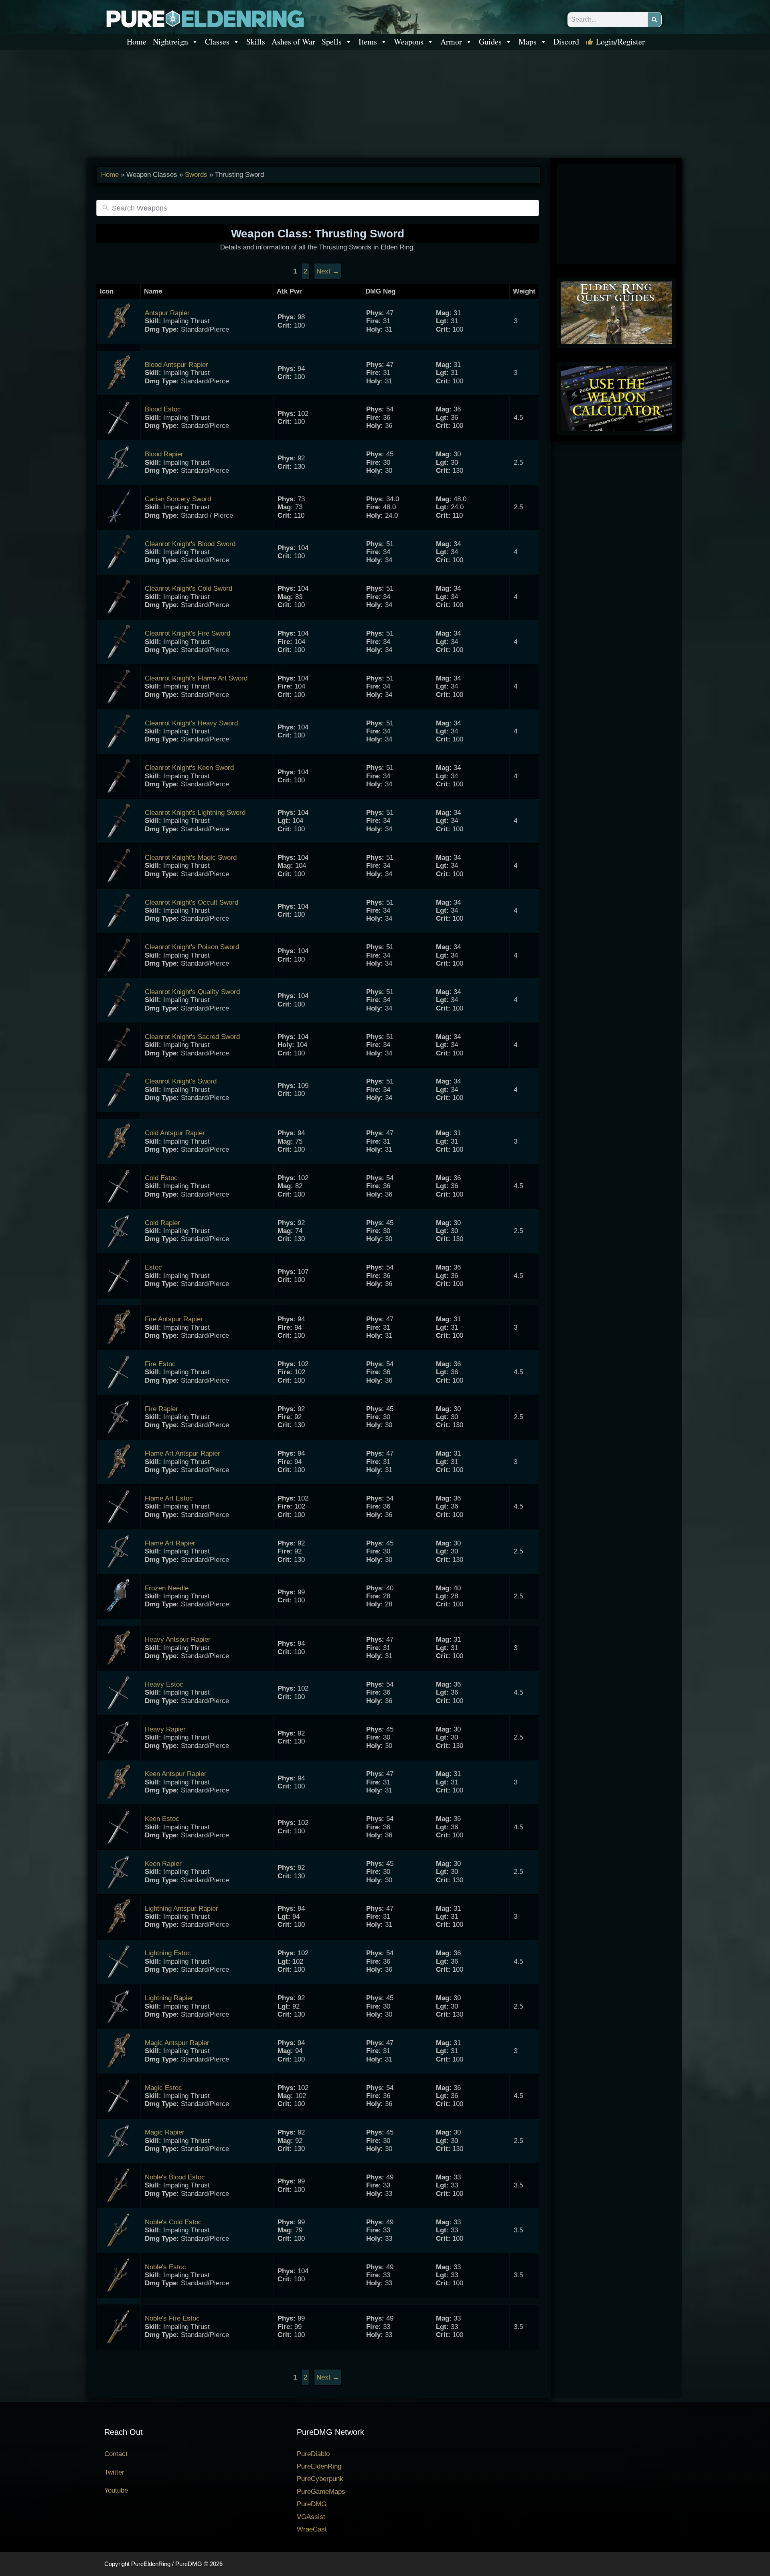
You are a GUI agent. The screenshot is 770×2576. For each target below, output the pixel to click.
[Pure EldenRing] (205, 18)
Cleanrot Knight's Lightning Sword (195, 813)
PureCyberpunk (320, 2479)
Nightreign (170, 42)
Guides (490, 42)
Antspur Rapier (167, 313)
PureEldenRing (319, 2466)
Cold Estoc (161, 1178)
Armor (451, 42)
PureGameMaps (321, 2492)
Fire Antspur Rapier (174, 1319)
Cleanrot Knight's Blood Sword (190, 544)
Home (137, 42)
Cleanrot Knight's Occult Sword (191, 902)
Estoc (153, 1267)
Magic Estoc (163, 2088)
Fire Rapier (161, 1409)
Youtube (116, 2490)
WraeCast (312, 2529)
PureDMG (312, 2504)
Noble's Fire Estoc (172, 2318)
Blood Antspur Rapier (176, 365)
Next (328, 271)
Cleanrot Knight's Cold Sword (188, 588)
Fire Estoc (160, 1364)
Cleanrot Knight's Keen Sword (189, 768)
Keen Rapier (163, 1864)
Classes (217, 42)
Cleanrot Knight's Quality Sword (192, 992)
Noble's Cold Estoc (173, 2222)
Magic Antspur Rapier (177, 2043)
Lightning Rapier (169, 1998)
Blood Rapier (164, 454)
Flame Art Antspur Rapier (182, 1453)
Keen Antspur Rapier (176, 1774)
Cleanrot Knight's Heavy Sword (191, 723)
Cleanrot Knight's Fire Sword (187, 633)
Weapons (409, 42)
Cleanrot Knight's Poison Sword (192, 947)
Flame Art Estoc (169, 1498)
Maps (528, 42)
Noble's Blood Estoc (175, 2177)
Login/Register (620, 42)
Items (368, 42)
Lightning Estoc (168, 1953)
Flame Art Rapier (170, 1543)
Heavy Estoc (164, 1684)
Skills (256, 42)
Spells (332, 42)
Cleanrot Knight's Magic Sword (191, 858)
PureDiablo (313, 2454)
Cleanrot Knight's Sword (181, 1081)
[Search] (654, 20)
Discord (566, 42)
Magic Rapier (165, 2132)
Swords (196, 175)
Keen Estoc (162, 1819)
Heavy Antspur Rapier (178, 1639)
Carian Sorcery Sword (178, 499)
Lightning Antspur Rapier (181, 1909)
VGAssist (311, 2517)
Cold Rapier (162, 1223)
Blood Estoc (163, 409)
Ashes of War (293, 42)
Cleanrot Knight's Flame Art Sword (196, 678)
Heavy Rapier (165, 1729)
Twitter (114, 2472)
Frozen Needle (167, 1588)
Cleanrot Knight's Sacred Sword (192, 1037)
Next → (328, 2377)
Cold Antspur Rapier (175, 1133)
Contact (116, 2454)
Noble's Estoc (165, 2267)
